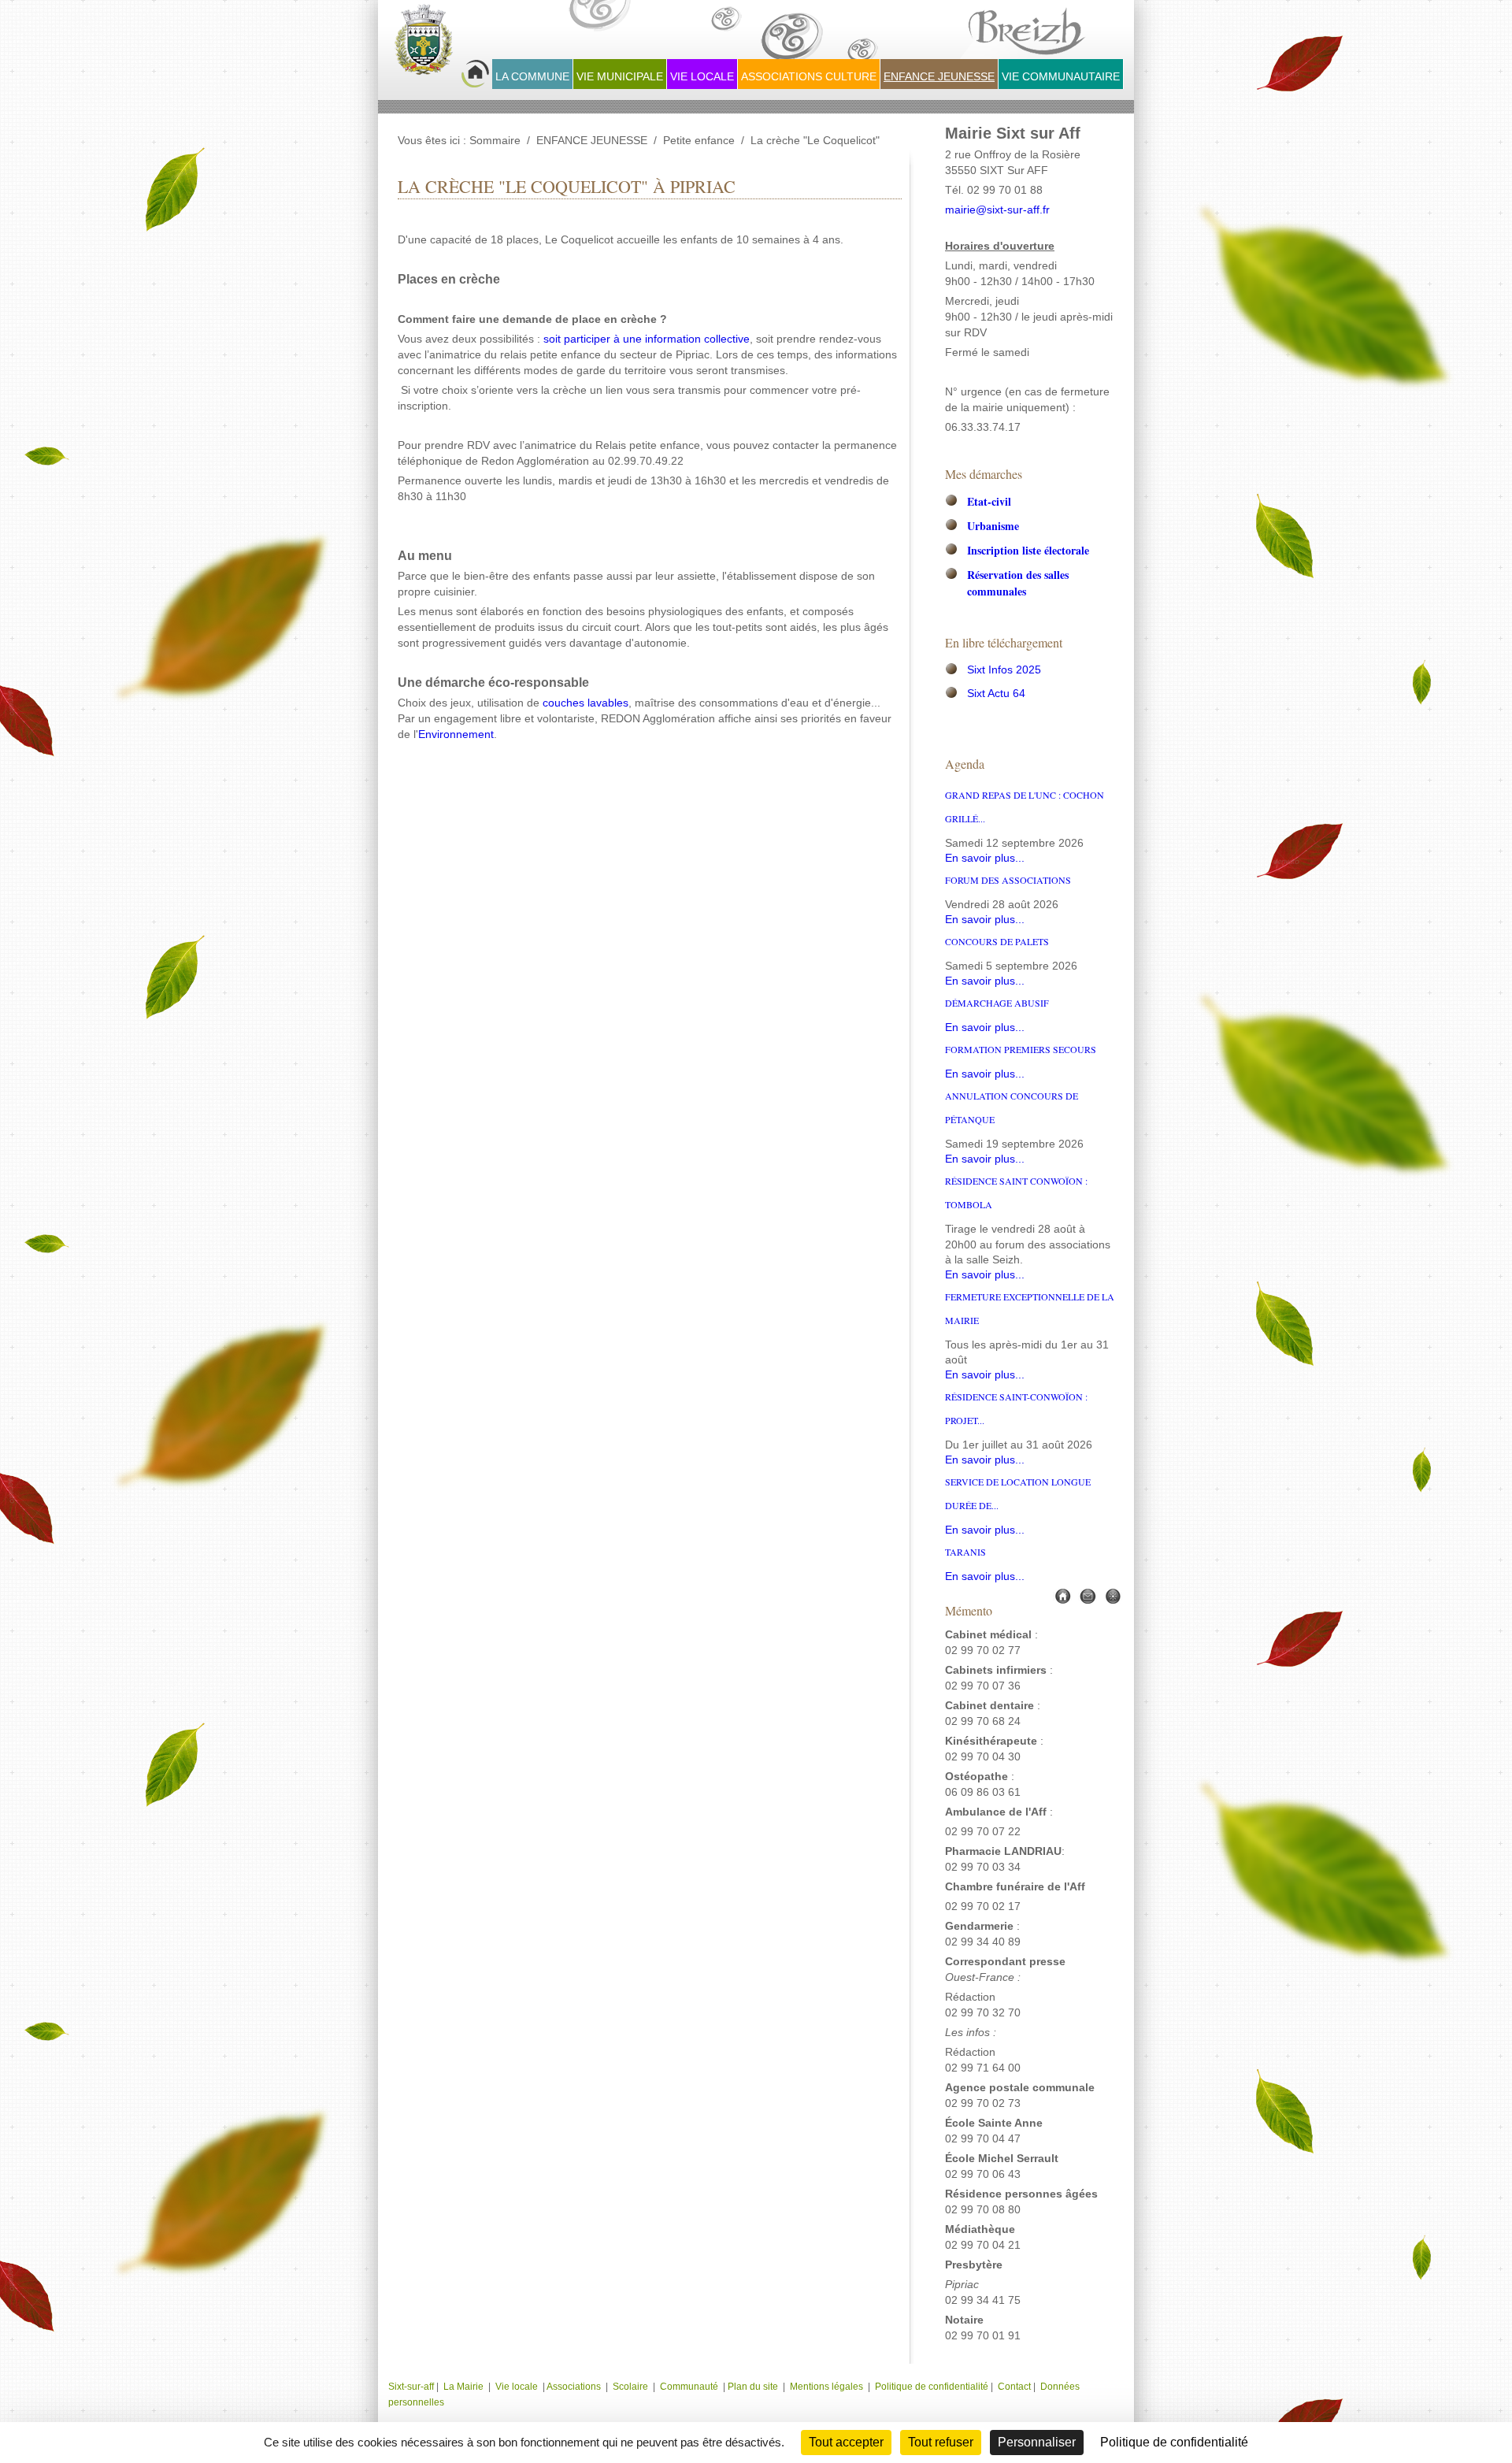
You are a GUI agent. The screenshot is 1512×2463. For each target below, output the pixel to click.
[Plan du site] (1113, 1595)
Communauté (689, 2387)
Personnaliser (1037, 2442)
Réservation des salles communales (1018, 583)
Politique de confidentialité (932, 2387)
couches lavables (586, 703)
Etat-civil (989, 501)
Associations (574, 2387)
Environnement (456, 734)
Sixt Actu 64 (996, 694)
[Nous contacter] (1088, 1595)
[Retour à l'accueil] (442, 48)
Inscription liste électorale (1028, 550)
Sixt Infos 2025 (1004, 670)
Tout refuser (941, 2442)
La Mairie (463, 2387)
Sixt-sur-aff (412, 2387)
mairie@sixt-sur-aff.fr (997, 210)
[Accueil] (1062, 1595)
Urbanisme (993, 526)
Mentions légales (828, 2387)
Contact (1014, 2387)
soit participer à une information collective (647, 339)
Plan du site (753, 2387)
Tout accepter (846, 2442)
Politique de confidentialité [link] (1174, 2442)
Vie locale (517, 2387)
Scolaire (630, 2387)
